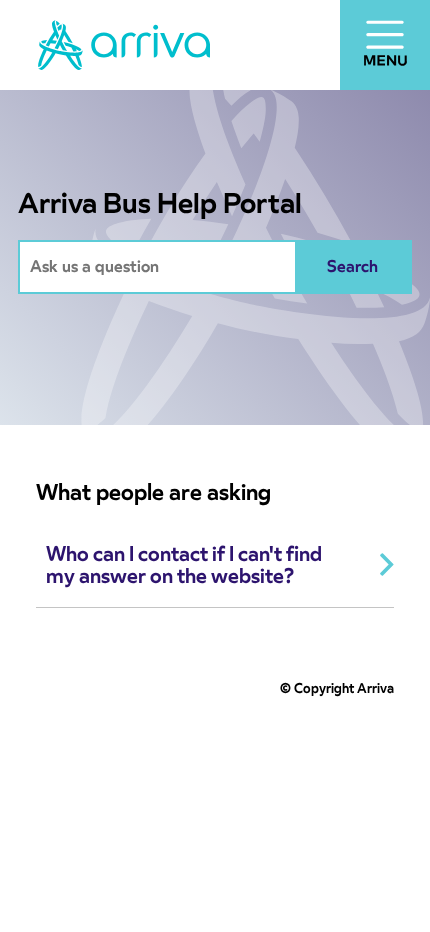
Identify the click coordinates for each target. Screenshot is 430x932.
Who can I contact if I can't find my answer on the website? (184, 565)
